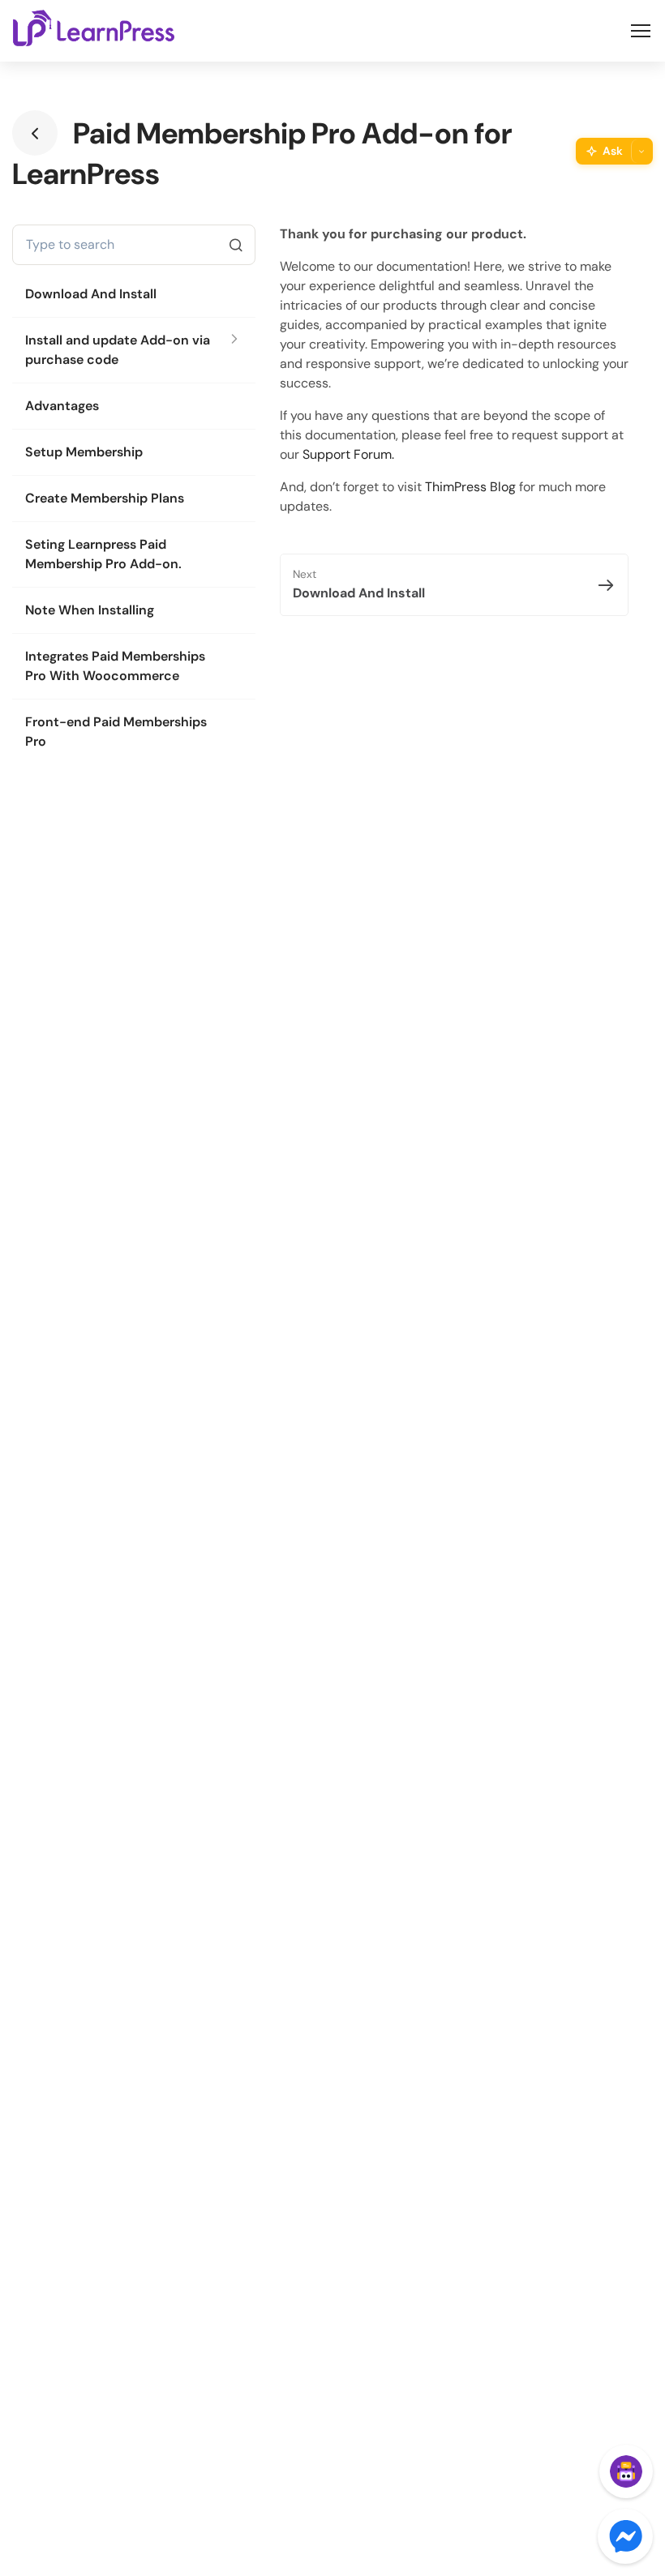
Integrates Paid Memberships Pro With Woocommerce (115, 666)
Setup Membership (84, 452)
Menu (641, 31)
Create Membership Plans (105, 498)
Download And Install (91, 294)
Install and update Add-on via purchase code (118, 350)
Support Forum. (348, 454)
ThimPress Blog (470, 487)
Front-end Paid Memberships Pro (116, 732)
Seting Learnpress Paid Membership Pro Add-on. (103, 554)
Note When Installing (90, 610)
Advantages (62, 406)
